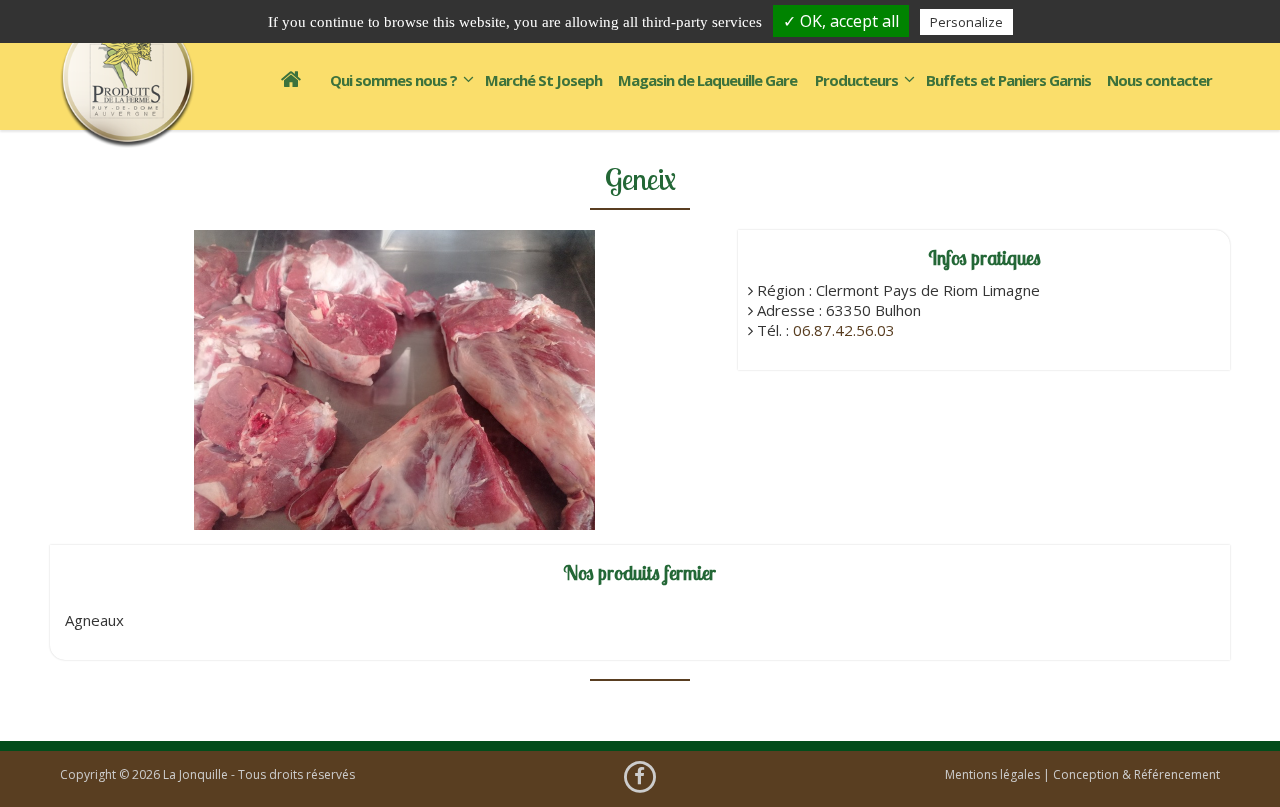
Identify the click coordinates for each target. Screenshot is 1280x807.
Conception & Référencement (1136, 774)
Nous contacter (1159, 80)
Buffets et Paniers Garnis (1008, 80)
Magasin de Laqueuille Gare (707, 80)
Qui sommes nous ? (393, 80)
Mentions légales (992, 774)
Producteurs (856, 80)
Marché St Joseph (543, 80)
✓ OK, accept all (841, 21)
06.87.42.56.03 (844, 330)
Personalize (966, 22)
